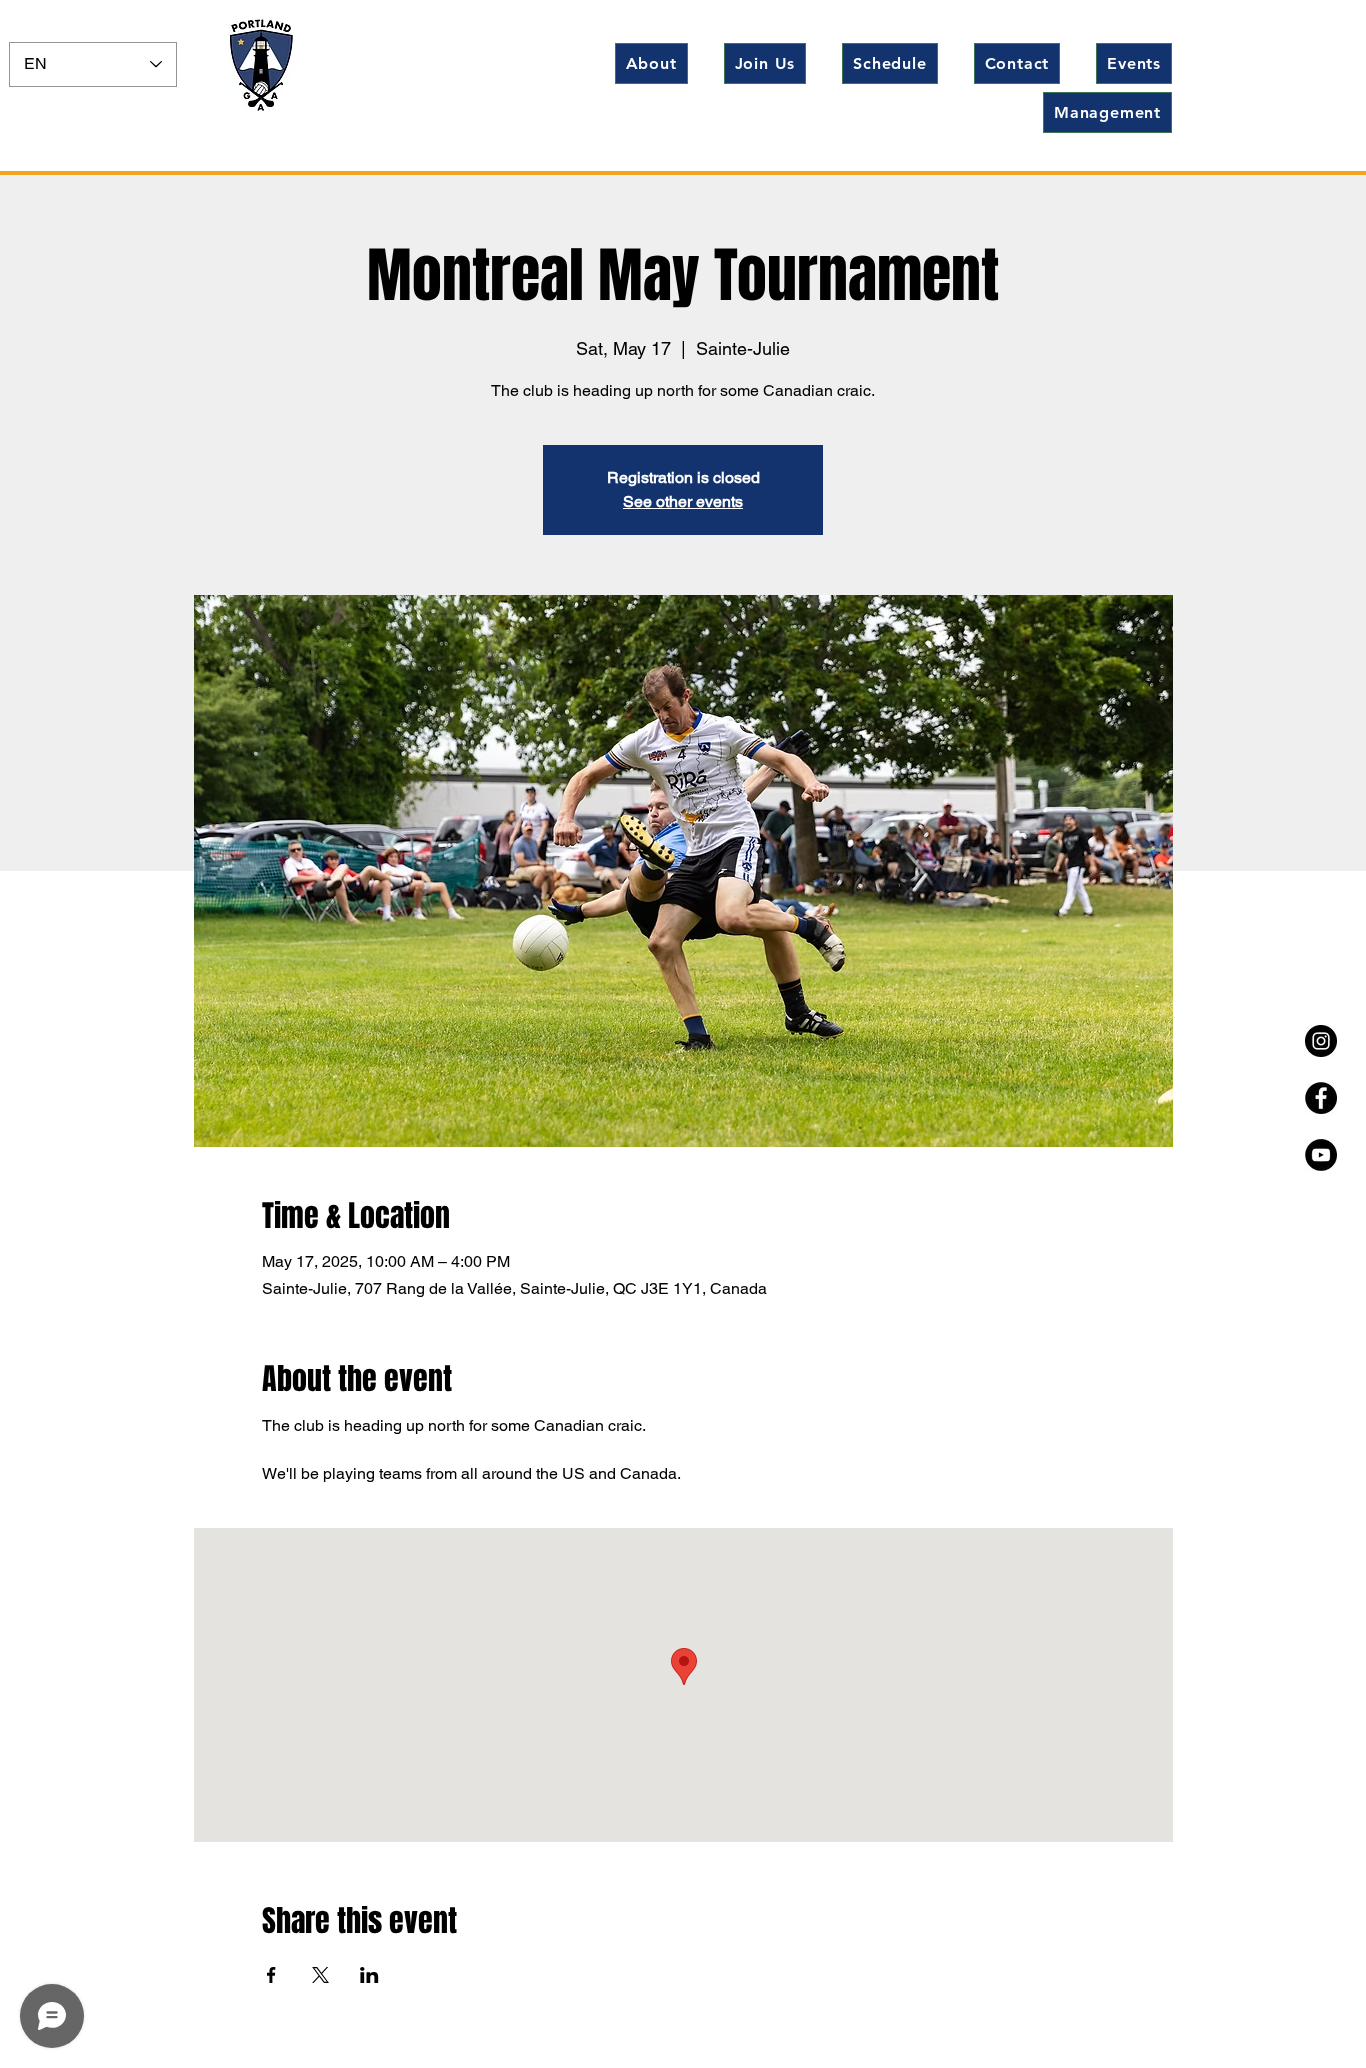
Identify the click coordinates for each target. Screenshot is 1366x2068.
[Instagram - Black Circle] (1321, 1041)
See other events (683, 501)
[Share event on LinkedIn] (369, 1975)
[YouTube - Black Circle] (1321, 1155)
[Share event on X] (320, 1975)
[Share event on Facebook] (271, 1975)
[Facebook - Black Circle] (1321, 1098)
